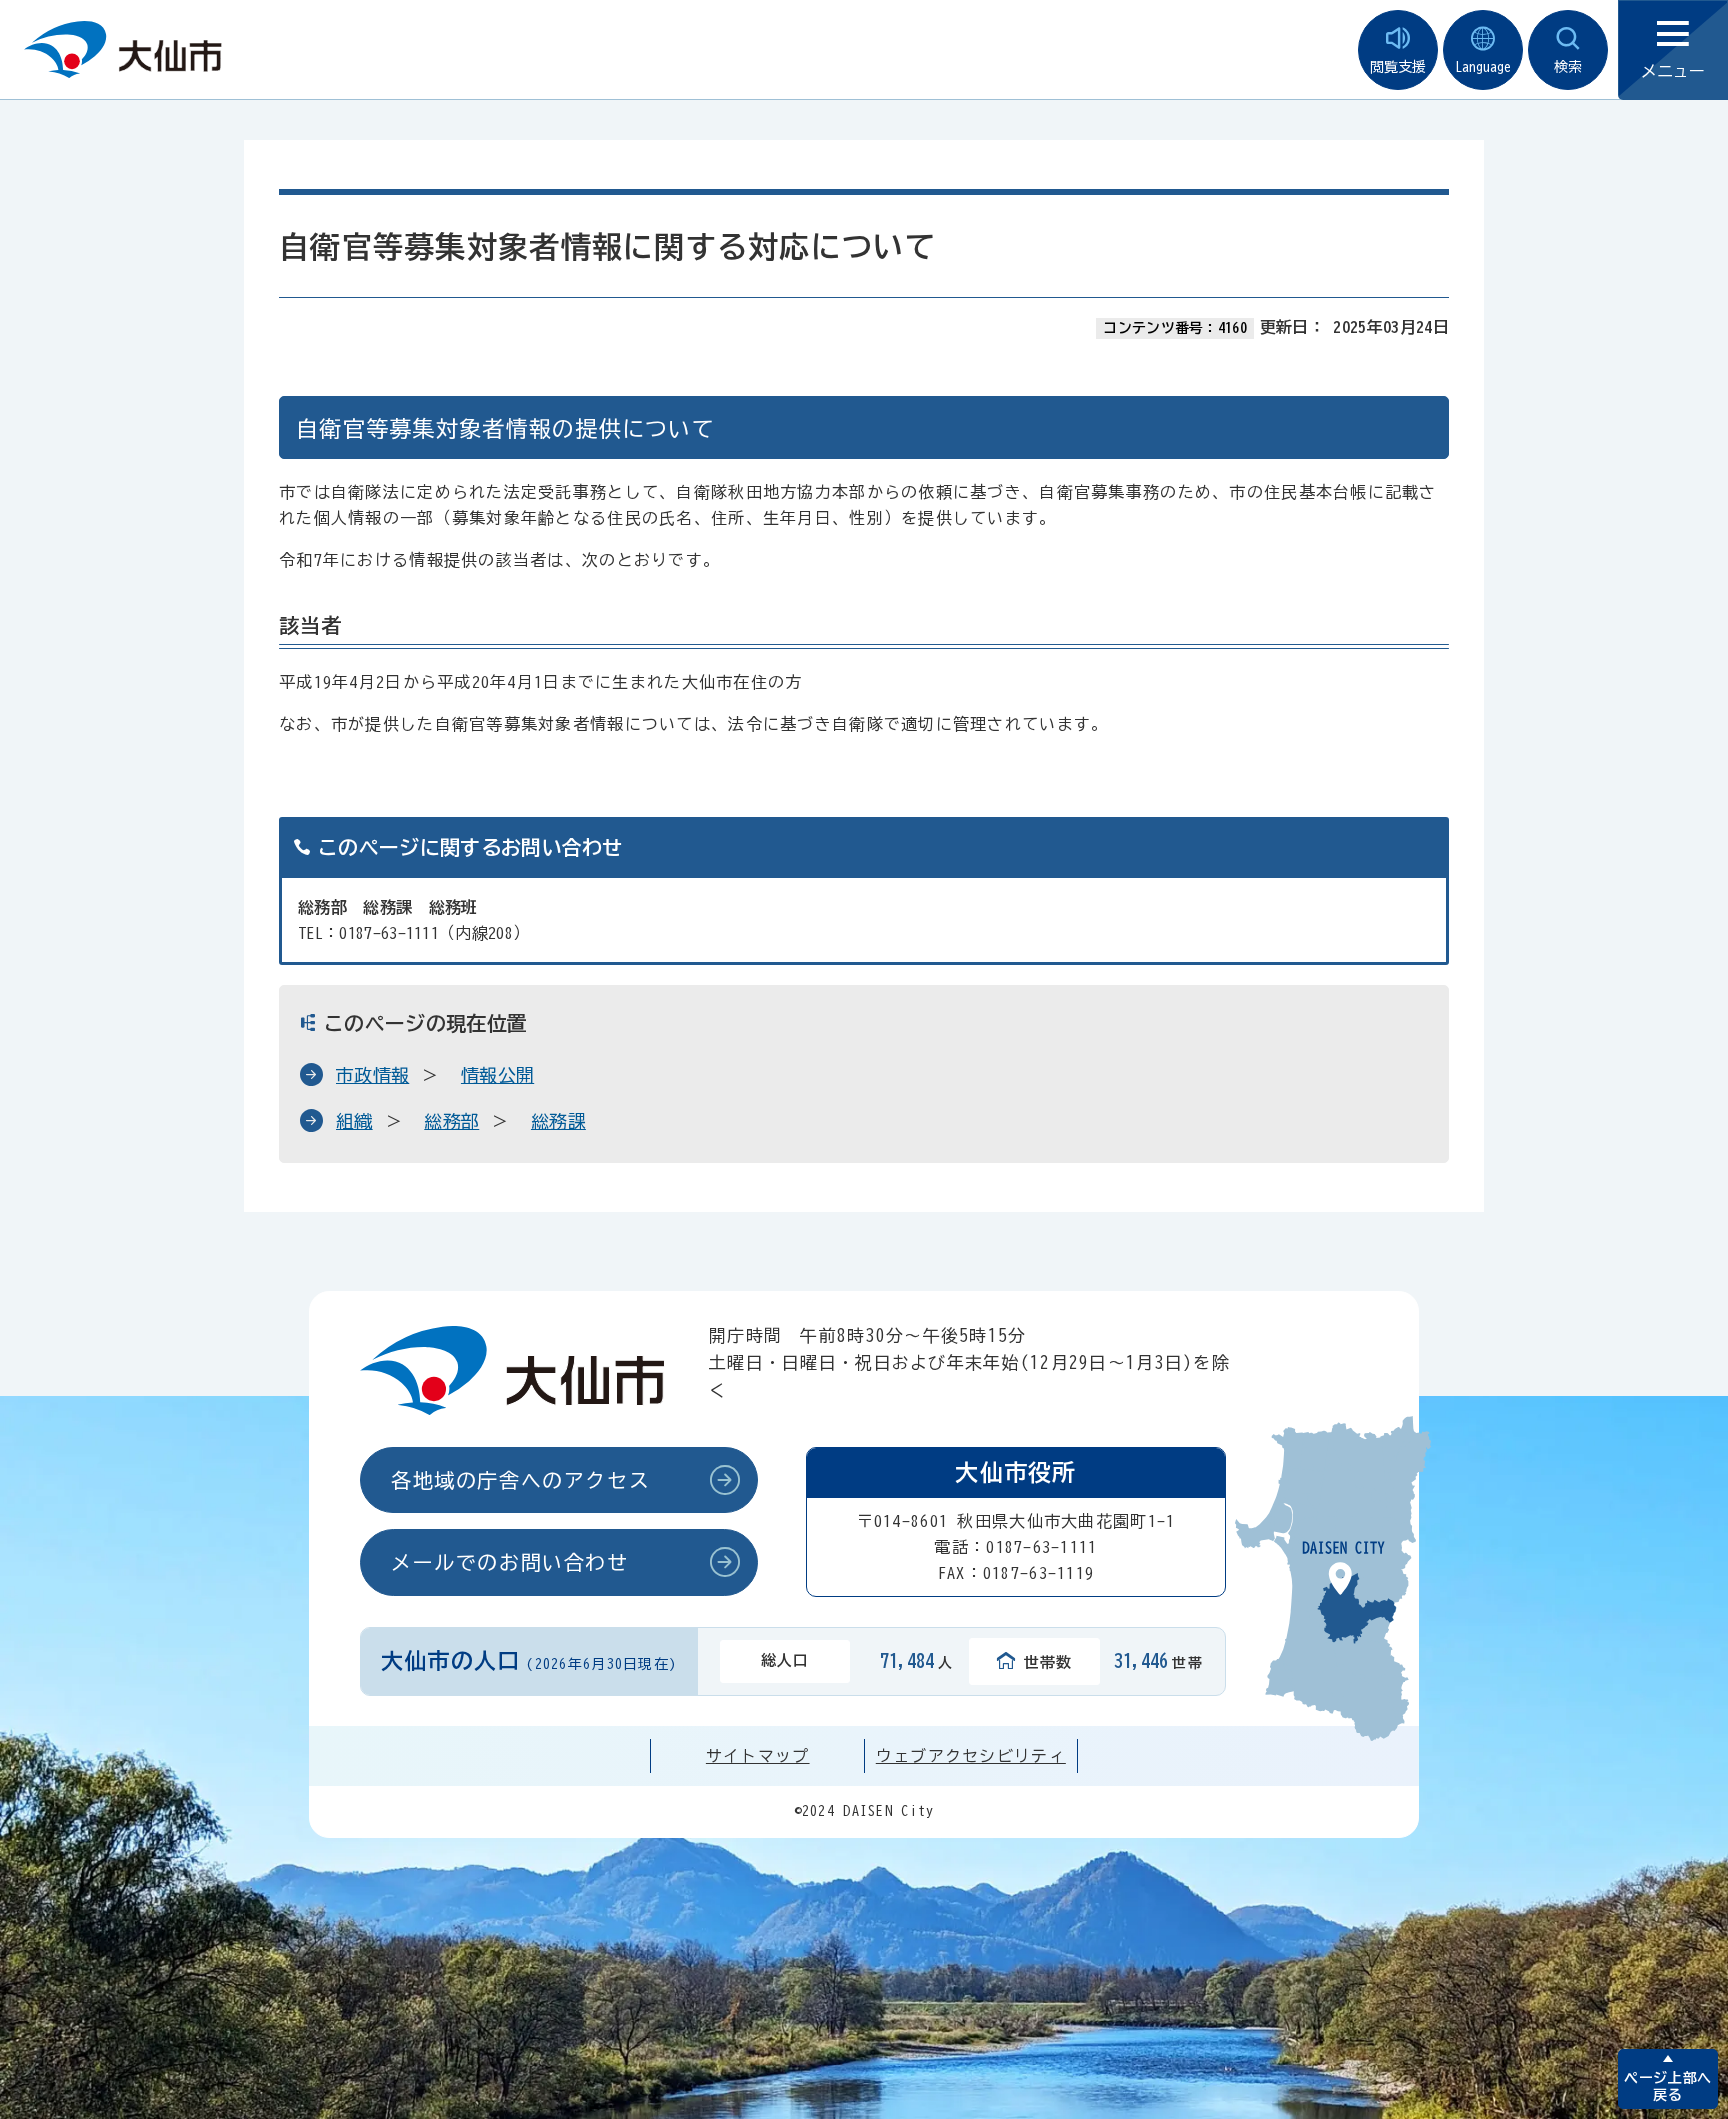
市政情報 (372, 1075)
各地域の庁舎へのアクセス (520, 1480)
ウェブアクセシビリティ (971, 1756)
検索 (1568, 67)
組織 (354, 1121)
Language (1483, 67)
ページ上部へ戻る (1667, 2086)
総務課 (558, 1121)
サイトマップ (758, 1756)
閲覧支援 (1398, 67)
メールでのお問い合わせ (510, 1562)
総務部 (451, 1121)
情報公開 (497, 1075)
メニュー (1673, 71)
